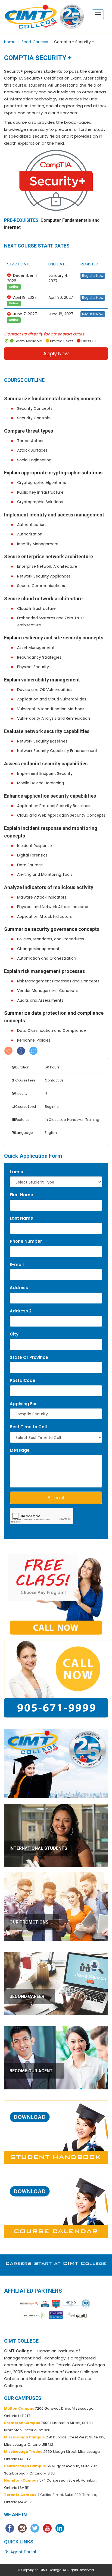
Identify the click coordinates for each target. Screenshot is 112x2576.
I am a (17, 1172)
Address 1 (20, 1288)
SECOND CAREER (27, 1996)
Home (10, 42)
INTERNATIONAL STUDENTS (38, 1848)
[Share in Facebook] (21, 1050)
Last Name (21, 1218)
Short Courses (35, 42)
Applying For (23, 1404)
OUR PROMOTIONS (29, 1922)
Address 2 (21, 1311)
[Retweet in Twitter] (33, 1050)
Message (20, 1450)
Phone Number (26, 1241)
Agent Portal (23, 2552)
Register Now (93, 276)
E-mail (17, 1265)
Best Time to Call (28, 1427)
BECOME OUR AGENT (31, 2071)
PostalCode (23, 1380)
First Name (21, 1195)
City (14, 1334)
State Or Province (29, 1357)
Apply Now (56, 353)
